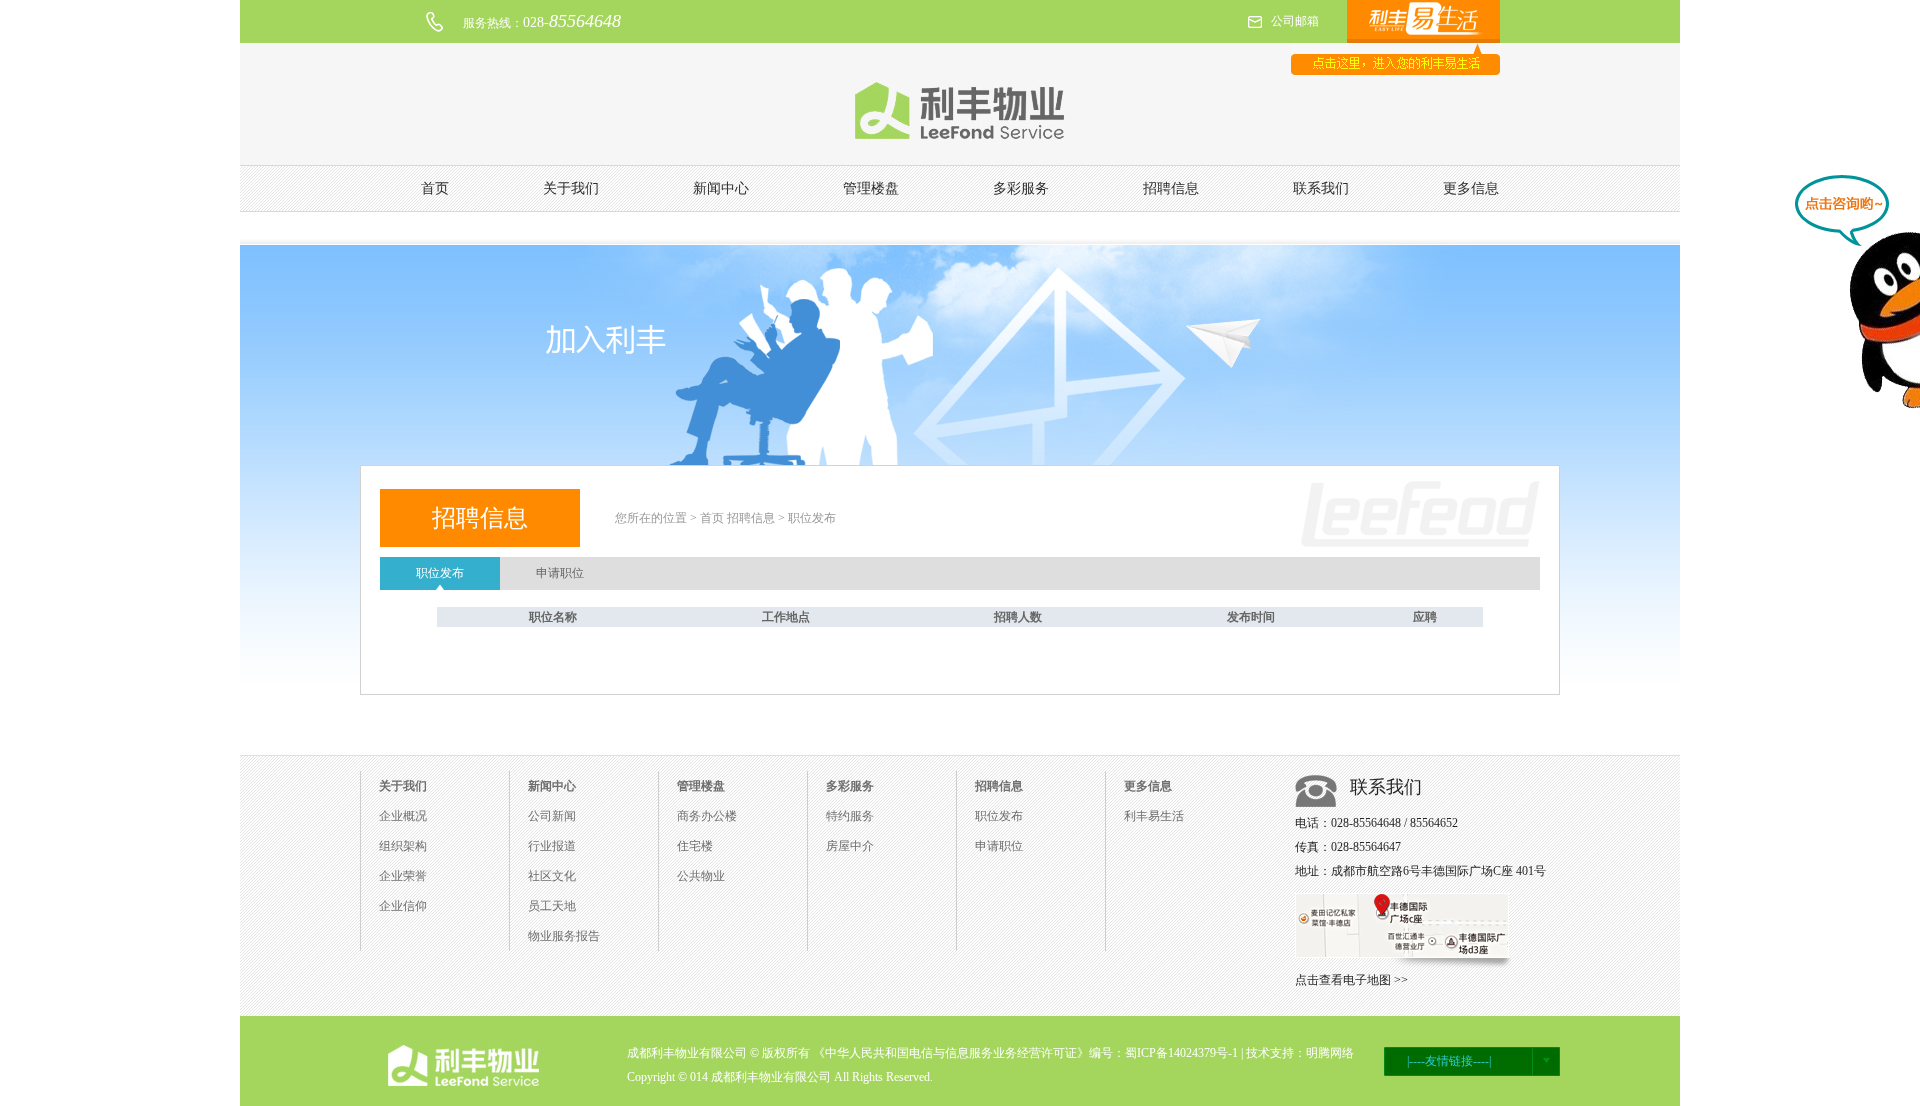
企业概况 (403, 816)
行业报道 (552, 846)
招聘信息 (1171, 188)
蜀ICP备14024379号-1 (1181, 1053)
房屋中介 (850, 846)
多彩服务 (1021, 188)
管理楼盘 (871, 188)
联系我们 (1321, 188)
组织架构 (403, 846)
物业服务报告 (564, 936)
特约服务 (850, 816)
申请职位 (560, 573)
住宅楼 (695, 846)
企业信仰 (403, 906)
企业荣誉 (403, 876)
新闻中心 (721, 188)
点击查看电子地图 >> (1351, 980)
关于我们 (571, 188)
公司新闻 (552, 816)
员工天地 (552, 906)
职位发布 (440, 573)
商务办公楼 (707, 816)
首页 (435, 188)
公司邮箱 (1295, 21)
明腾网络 (1330, 1053)
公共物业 (701, 876)
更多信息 (1471, 188)
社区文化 (552, 876)
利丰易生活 (1154, 816)
